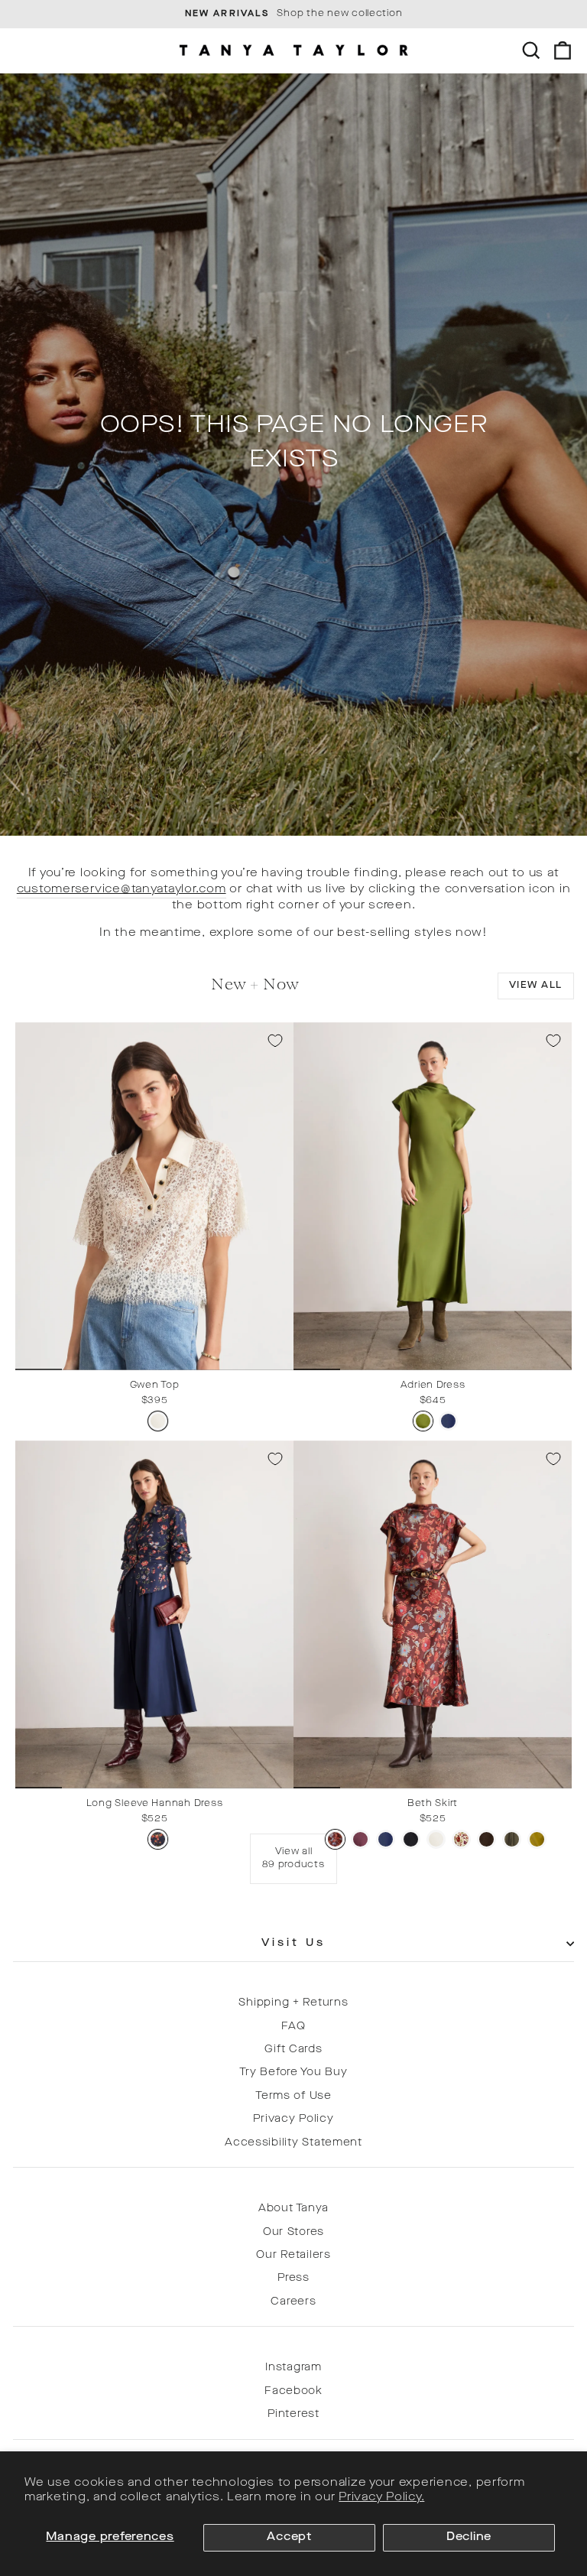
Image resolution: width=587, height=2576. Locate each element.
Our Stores (293, 2232)
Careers (293, 2302)
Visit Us (294, 1943)
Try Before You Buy (293, 2072)
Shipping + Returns (293, 2003)
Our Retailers (293, 2255)
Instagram (293, 2368)
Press (293, 2278)
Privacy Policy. (381, 2498)
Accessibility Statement (293, 2143)
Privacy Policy (293, 2119)
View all (536, 986)
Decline (469, 2537)
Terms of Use (293, 2096)
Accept (289, 2537)
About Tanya (293, 2209)
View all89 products (293, 1858)
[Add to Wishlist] (275, 1041)
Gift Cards (293, 2050)
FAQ (293, 2027)
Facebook (293, 2391)
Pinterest (293, 2414)
